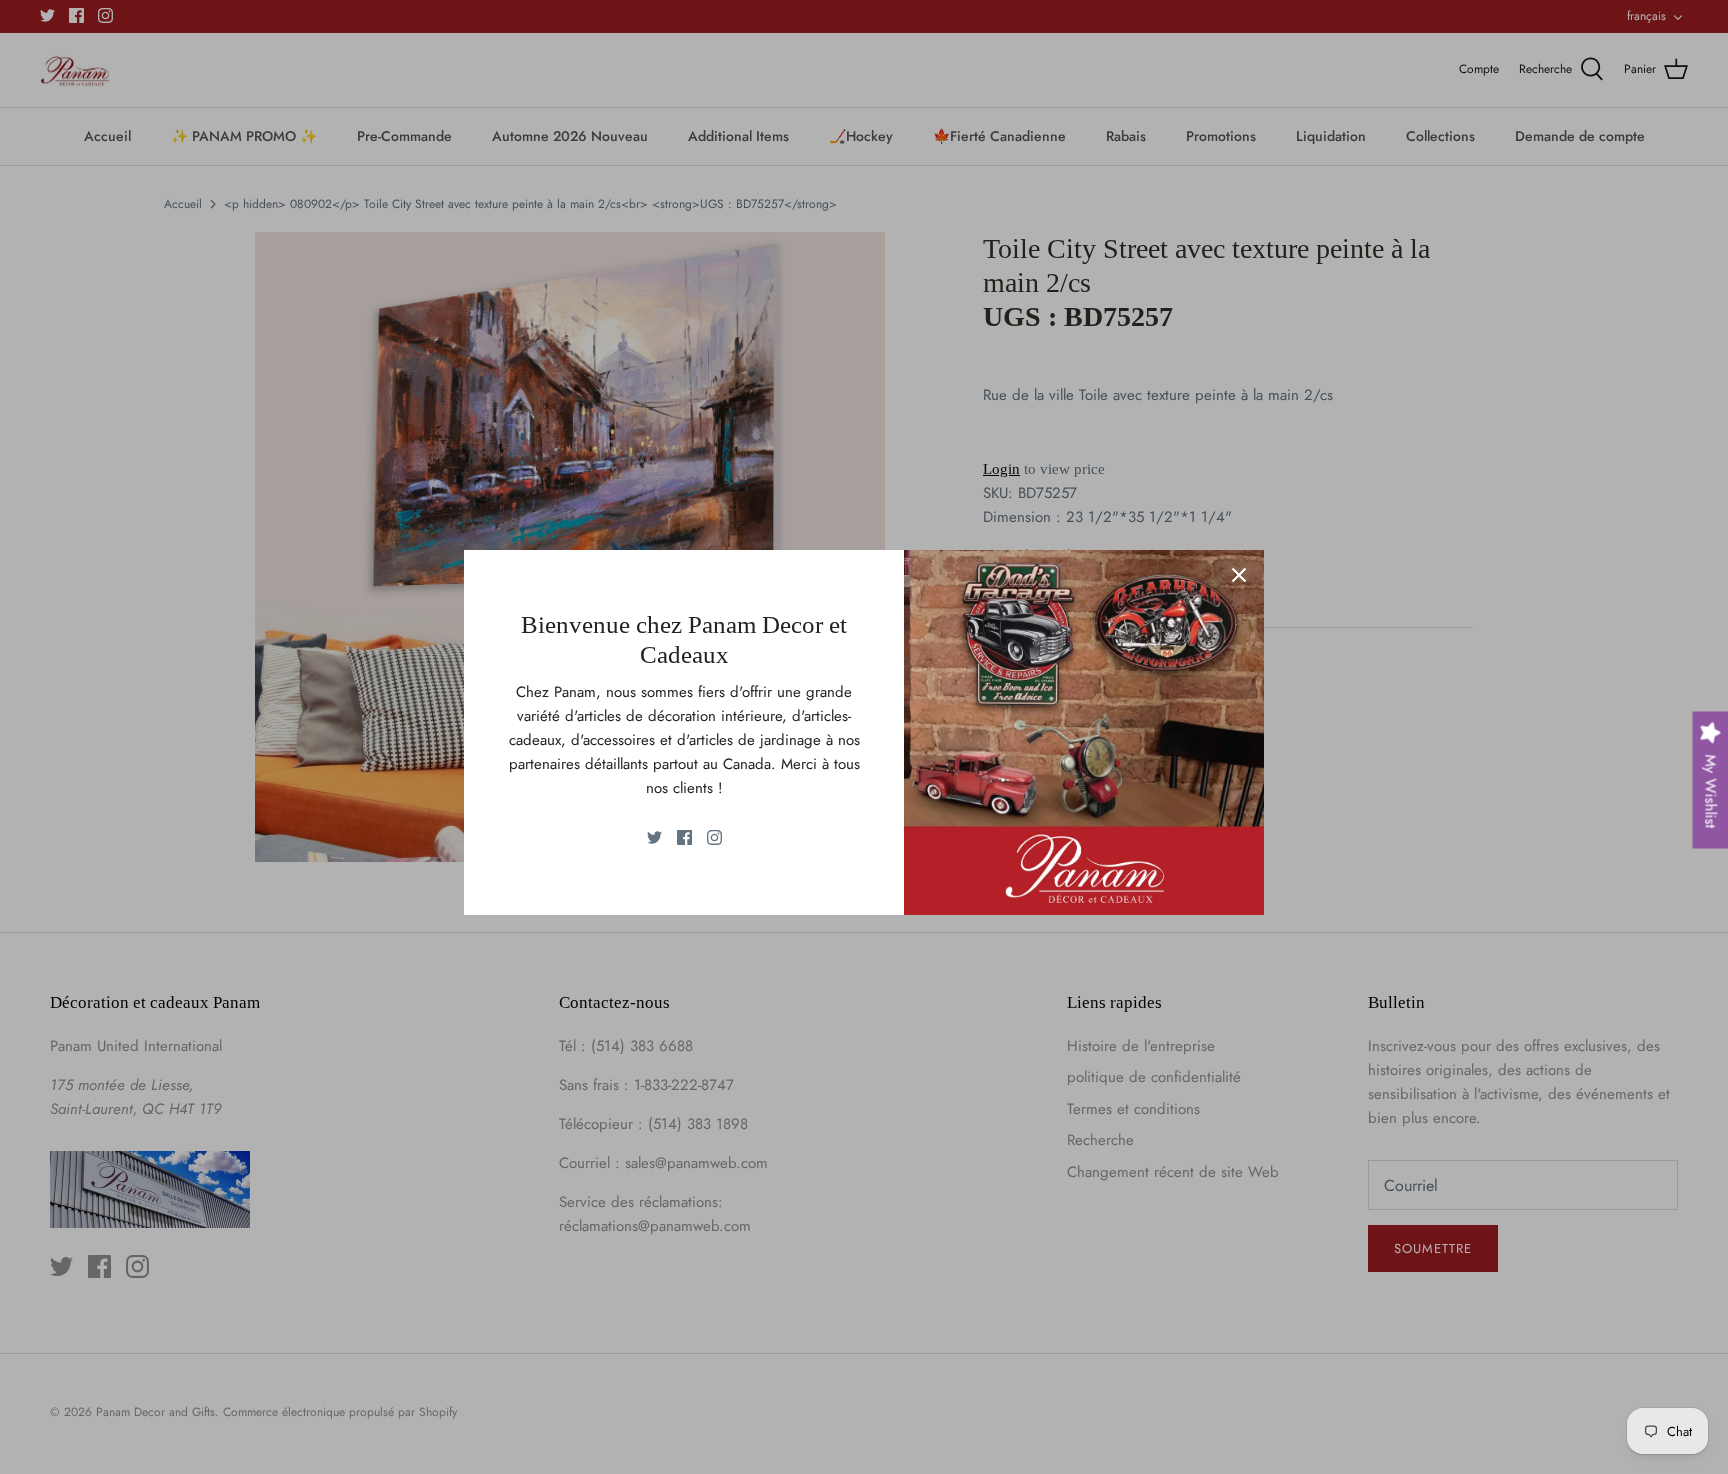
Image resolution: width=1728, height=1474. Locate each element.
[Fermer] (1239, 575)
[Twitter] (654, 837)
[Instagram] (714, 837)
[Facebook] (684, 837)
